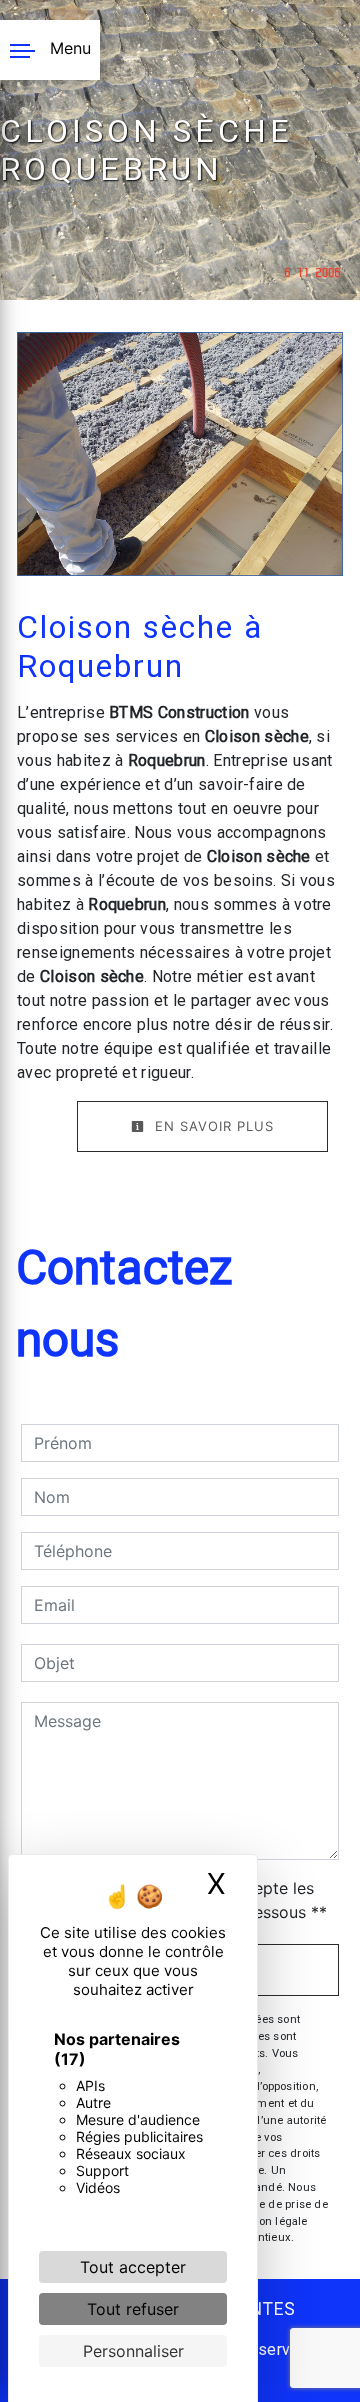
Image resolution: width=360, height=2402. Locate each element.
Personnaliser (133, 2351)
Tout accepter (133, 2267)
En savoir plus (212, 1126)
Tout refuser (133, 2309)
